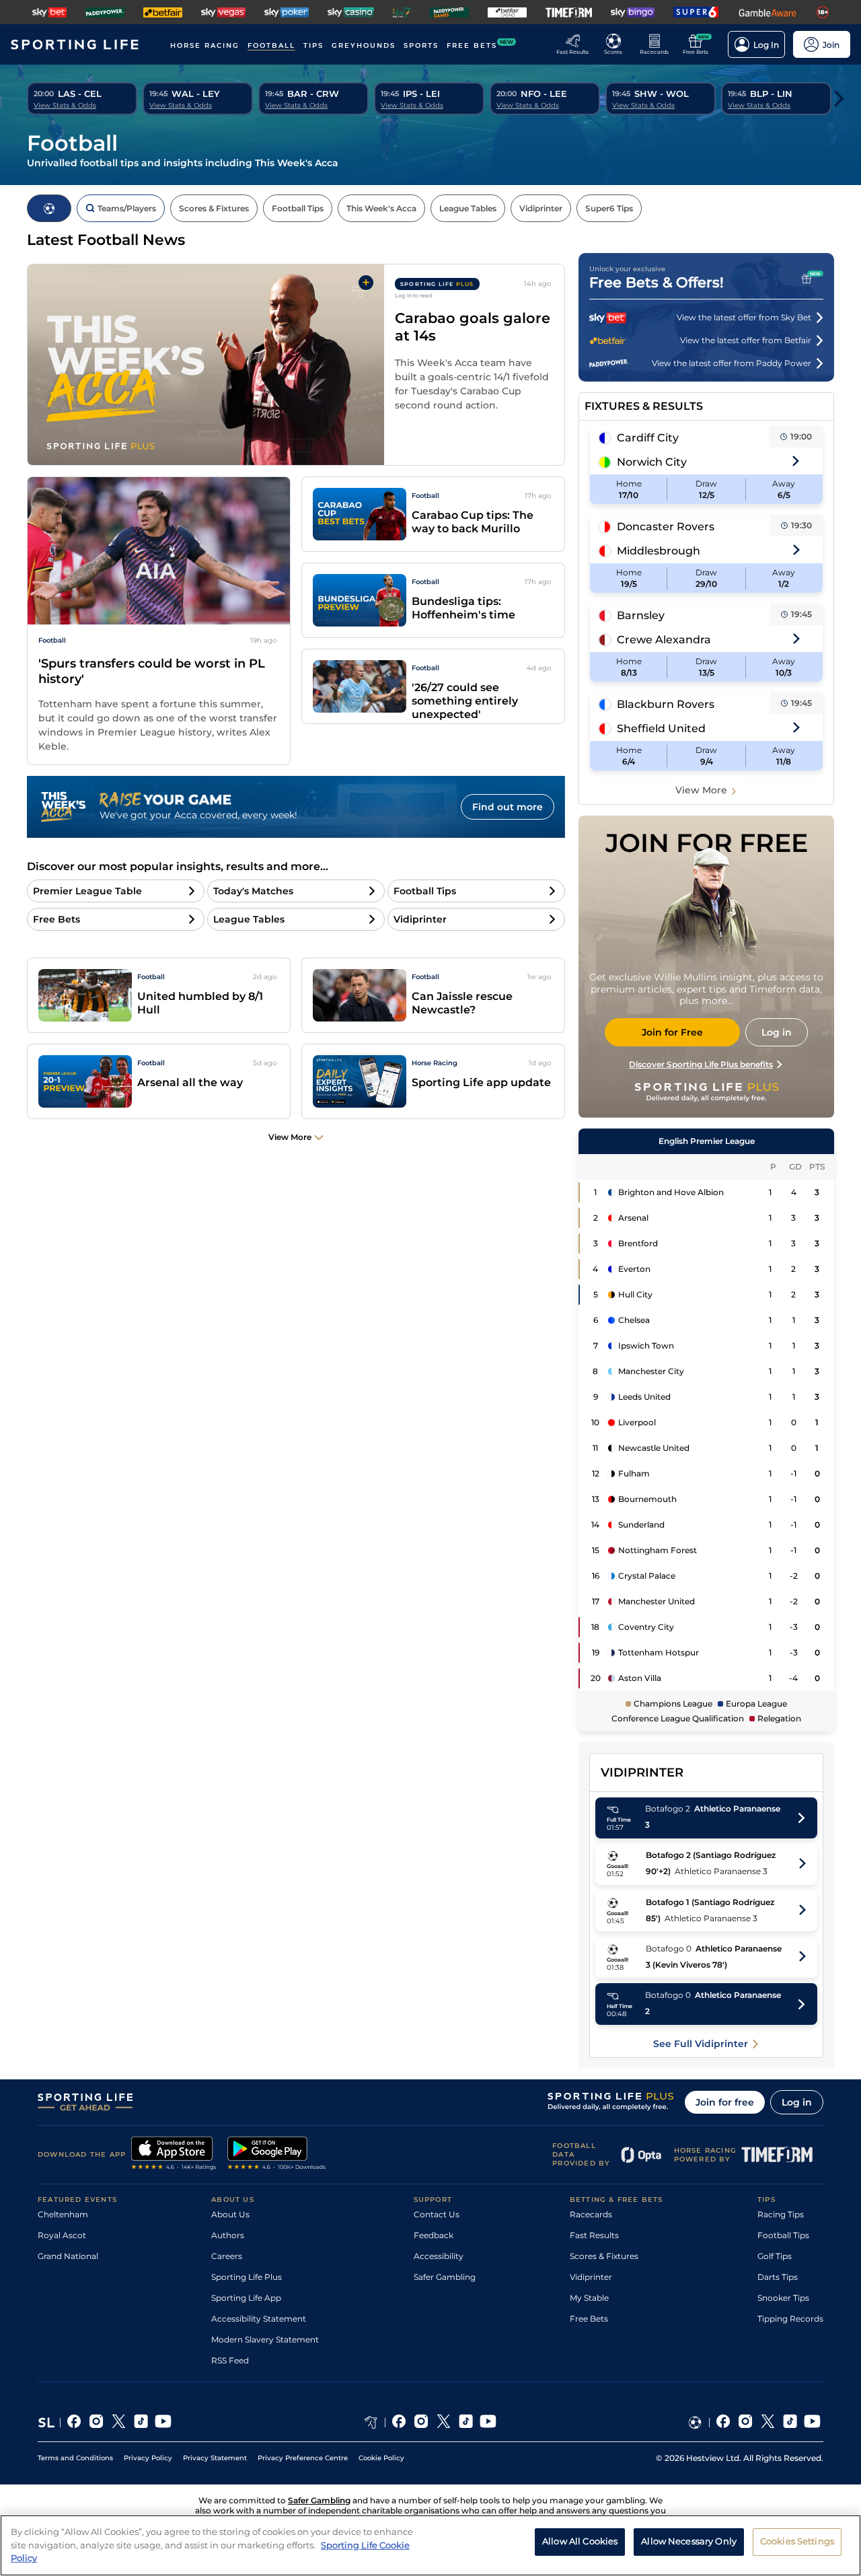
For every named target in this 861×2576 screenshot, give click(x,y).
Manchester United (657, 1601)
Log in (797, 2102)
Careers (227, 2256)
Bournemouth (647, 1499)
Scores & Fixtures (604, 2256)
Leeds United (644, 1397)
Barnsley (641, 615)
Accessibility (439, 2256)
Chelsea (634, 1320)
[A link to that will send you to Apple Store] (174, 2155)
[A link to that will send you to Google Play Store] (277, 2155)
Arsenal (633, 1218)
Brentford (638, 1243)
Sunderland (641, 1525)
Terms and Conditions (75, 2458)
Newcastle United (654, 1448)
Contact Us (437, 2214)
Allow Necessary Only (689, 2542)
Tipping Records (790, 2319)
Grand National (68, 2256)
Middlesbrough (659, 551)
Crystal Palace (647, 1576)
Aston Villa (640, 1678)
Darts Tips (778, 2277)
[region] (430, 2545)
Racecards (591, 2214)
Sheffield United (661, 728)
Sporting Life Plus (247, 2277)
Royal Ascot (62, 2235)
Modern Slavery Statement (265, 2339)
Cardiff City (648, 438)
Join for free (725, 2102)
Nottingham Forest (658, 1550)
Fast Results (594, 2235)
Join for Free (672, 1032)
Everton (634, 1269)
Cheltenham (63, 2214)
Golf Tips (775, 2256)
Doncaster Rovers (666, 527)
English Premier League (707, 1141)
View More (701, 790)
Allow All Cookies (580, 2542)
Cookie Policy (381, 2458)
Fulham (634, 1473)
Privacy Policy (148, 2458)
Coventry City (646, 1627)
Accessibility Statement (259, 2319)
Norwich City (652, 462)
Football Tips (783, 2235)
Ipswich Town (646, 1346)
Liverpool (637, 1422)
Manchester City (651, 1371)
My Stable (589, 2298)
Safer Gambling (445, 2277)
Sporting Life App (246, 2298)
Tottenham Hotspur (659, 1652)
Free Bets (589, 2319)
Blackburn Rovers (666, 704)
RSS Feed (230, 2360)
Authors (228, 2235)
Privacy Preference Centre (303, 2458)
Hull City (635, 1294)
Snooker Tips (783, 2298)
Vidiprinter (591, 2277)
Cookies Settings (797, 2542)
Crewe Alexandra (664, 640)
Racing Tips (781, 2214)
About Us (230, 2214)
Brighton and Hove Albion (671, 1192)
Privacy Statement (215, 2458)
